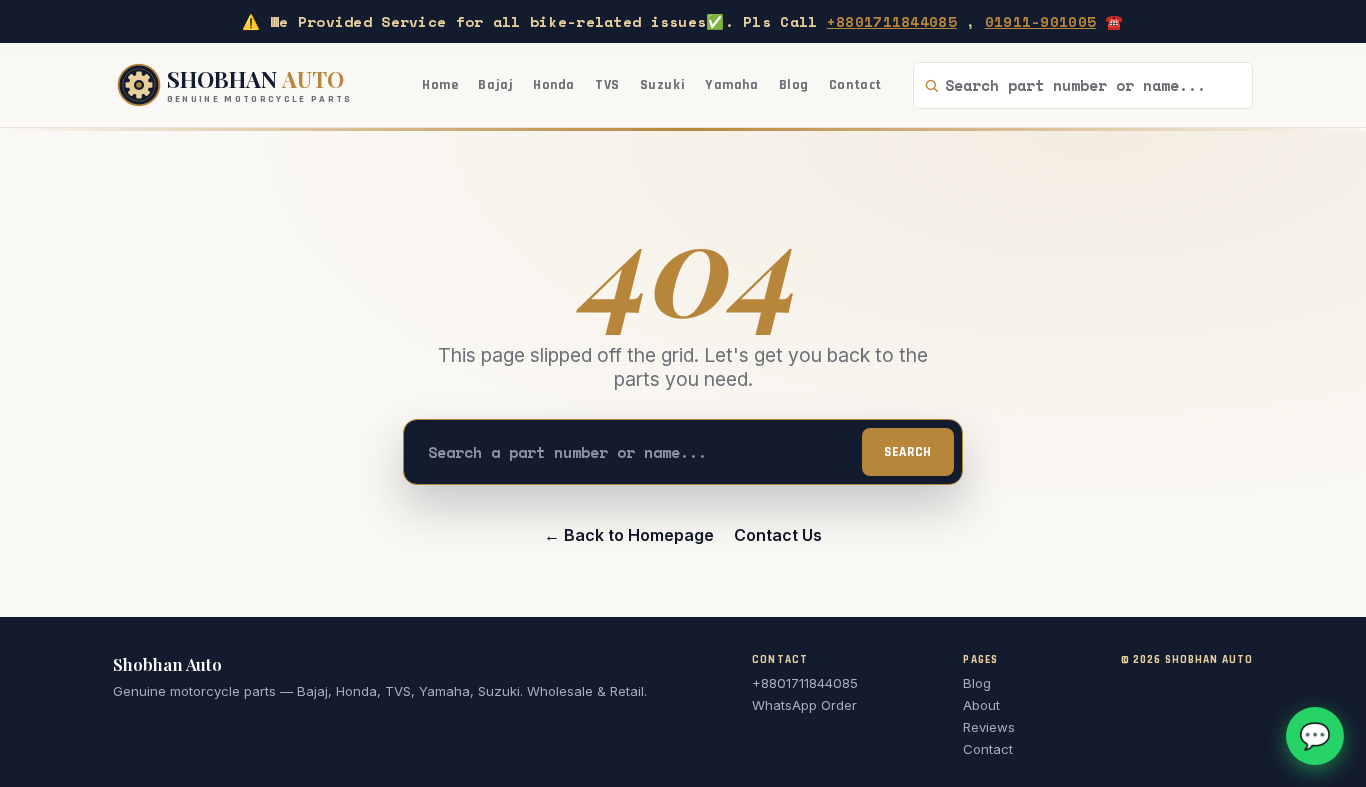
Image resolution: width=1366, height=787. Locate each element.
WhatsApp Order (804, 705)
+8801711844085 (892, 21)
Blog (794, 85)
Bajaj (495, 85)
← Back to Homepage (629, 535)
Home (440, 85)
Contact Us (778, 535)
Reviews (989, 727)
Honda (554, 85)
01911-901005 (1040, 21)
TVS (607, 85)
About (981, 705)
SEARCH (908, 452)
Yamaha (731, 85)
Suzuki (662, 85)
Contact (855, 85)
